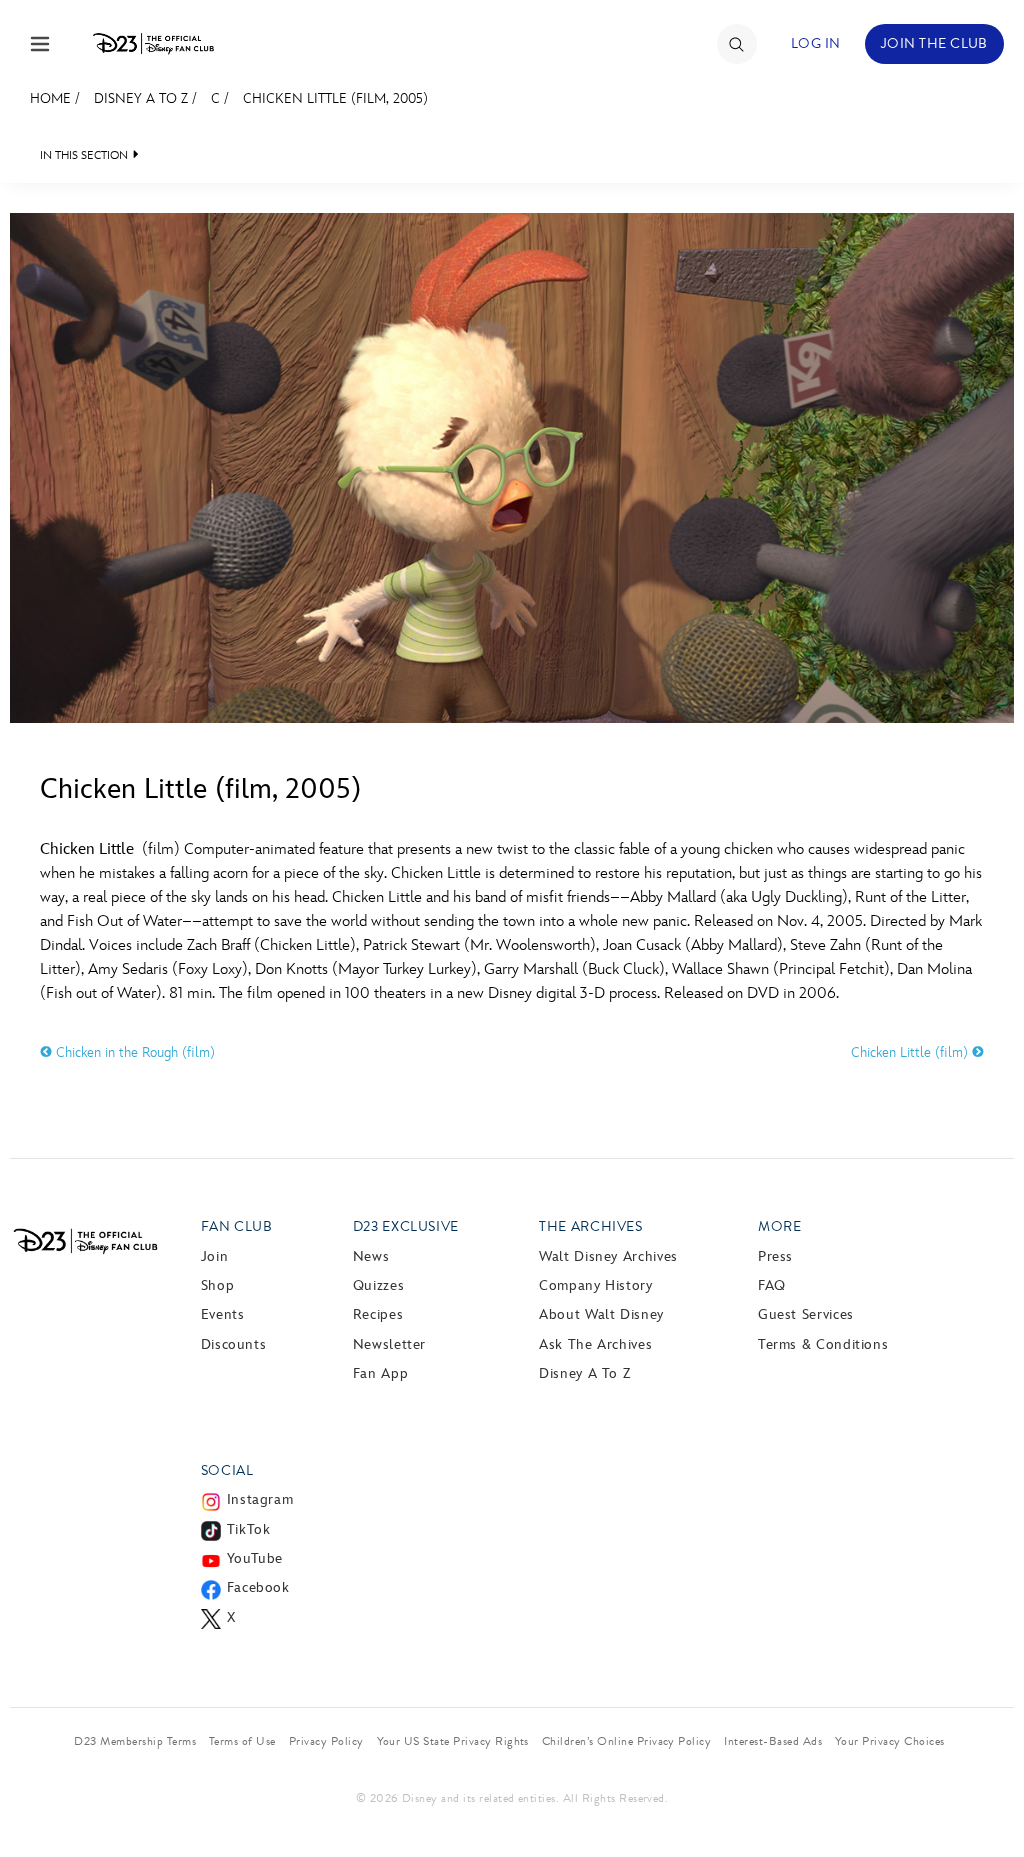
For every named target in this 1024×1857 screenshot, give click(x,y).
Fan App (380, 1373)
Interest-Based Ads (773, 1741)
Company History (596, 1285)
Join (215, 1256)
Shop (218, 1285)
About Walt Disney (601, 1314)
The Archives (591, 1226)
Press (775, 1256)
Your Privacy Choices (890, 1741)
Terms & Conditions (823, 1344)
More (780, 1226)
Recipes (378, 1314)
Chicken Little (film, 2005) (335, 98)
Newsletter (389, 1344)
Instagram (260, 1499)
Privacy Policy (326, 1741)
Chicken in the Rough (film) (133, 1052)
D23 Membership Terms (135, 1741)
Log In (816, 43)
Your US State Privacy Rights (453, 1741)
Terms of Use (242, 1741)
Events (223, 1314)
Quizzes (378, 1285)
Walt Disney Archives (608, 1256)
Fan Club (237, 1226)
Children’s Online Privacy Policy (626, 1741)
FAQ (772, 1285)
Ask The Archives (595, 1344)
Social (227, 1470)
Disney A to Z (141, 98)
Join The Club (934, 43)
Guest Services (806, 1314)
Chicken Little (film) (911, 1052)
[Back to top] (985, 1800)
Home (50, 98)
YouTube (255, 1558)
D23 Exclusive (406, 1226)
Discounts (234, 1344)
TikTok (249, 1529)
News (371, 1256)
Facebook (258, 1587)
